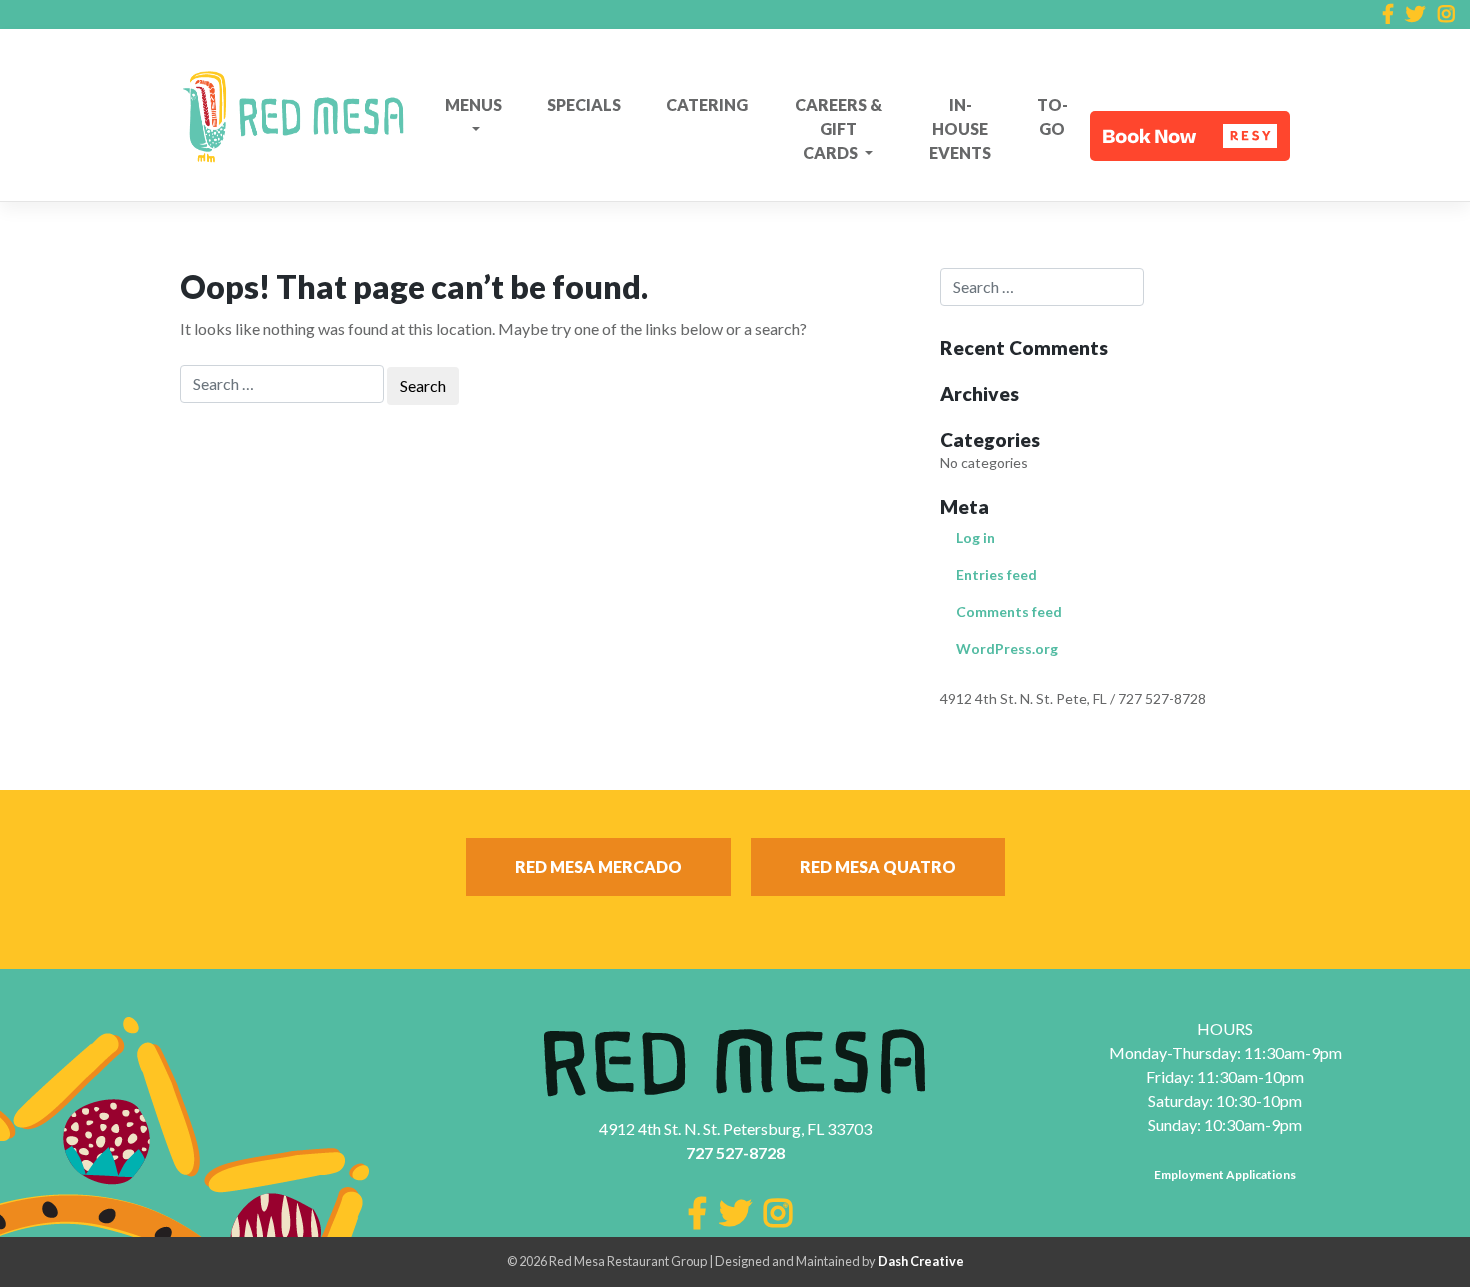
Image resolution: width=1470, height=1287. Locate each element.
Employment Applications (1225, 1174)
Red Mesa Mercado (598, 866)
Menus (473, 104)
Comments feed (1009, 611)
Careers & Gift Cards (838, 128)
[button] (1190, 136)
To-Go (1052, 116)
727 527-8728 (735, 1152)
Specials (584, 104)
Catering (707, 104)
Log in (975, 537)
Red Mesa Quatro (878, 866)
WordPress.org (1007, 648)
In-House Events (960, 128)
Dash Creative (921, 1261)
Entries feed (996, 574)
